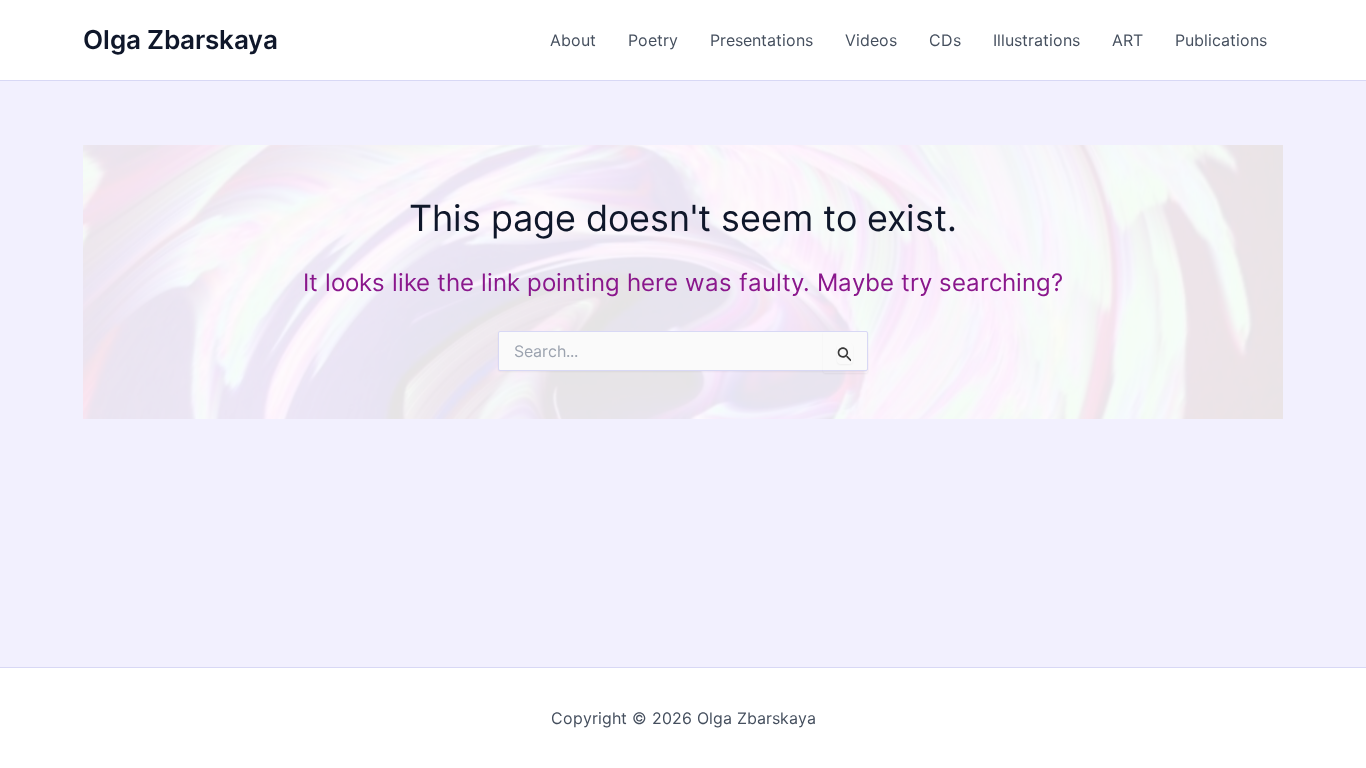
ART (1127, 40)
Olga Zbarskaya (180, 39)
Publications (1221, 40)
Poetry (653, 40)
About (573, 40)
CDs (945, 40)
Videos (871, 40)
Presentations (761, 40)
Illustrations (1036, 40)
